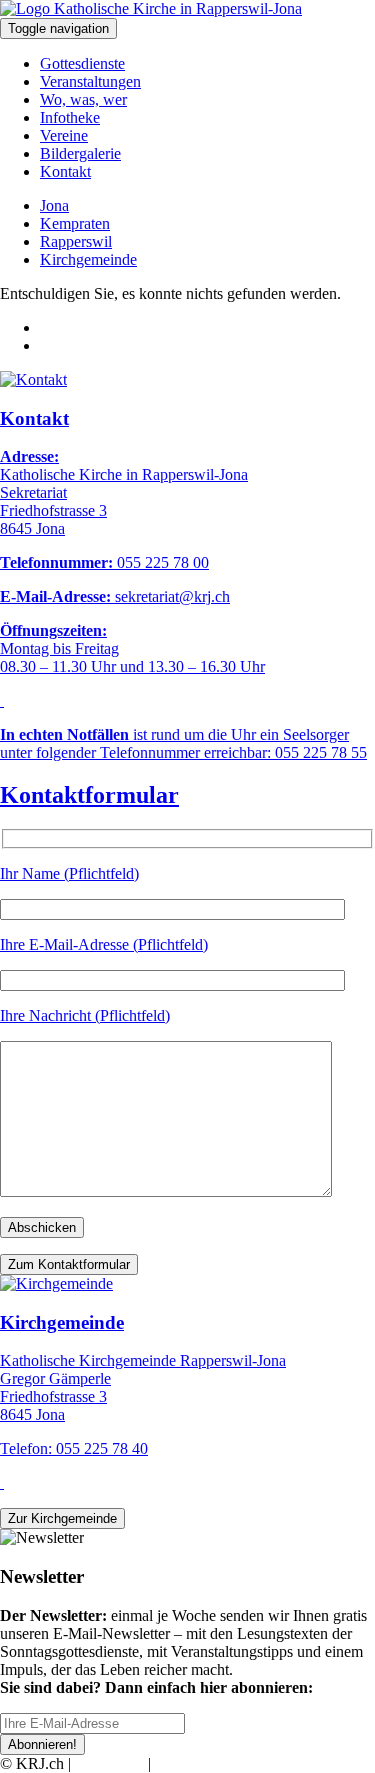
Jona (54, 205)
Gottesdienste (82, 63)
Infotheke (70, 117)
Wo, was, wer (83, 99)
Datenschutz (194, 1763)
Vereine (64, 135)
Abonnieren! (42, 1744)
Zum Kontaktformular (69, 1264)
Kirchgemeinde (88, 259)
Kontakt (65, 171)
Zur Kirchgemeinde (62, 1518)
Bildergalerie (80, 153)
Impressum (109, 1763)
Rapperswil (76, 241)
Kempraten (75, 223)
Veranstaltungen (90, 81)
